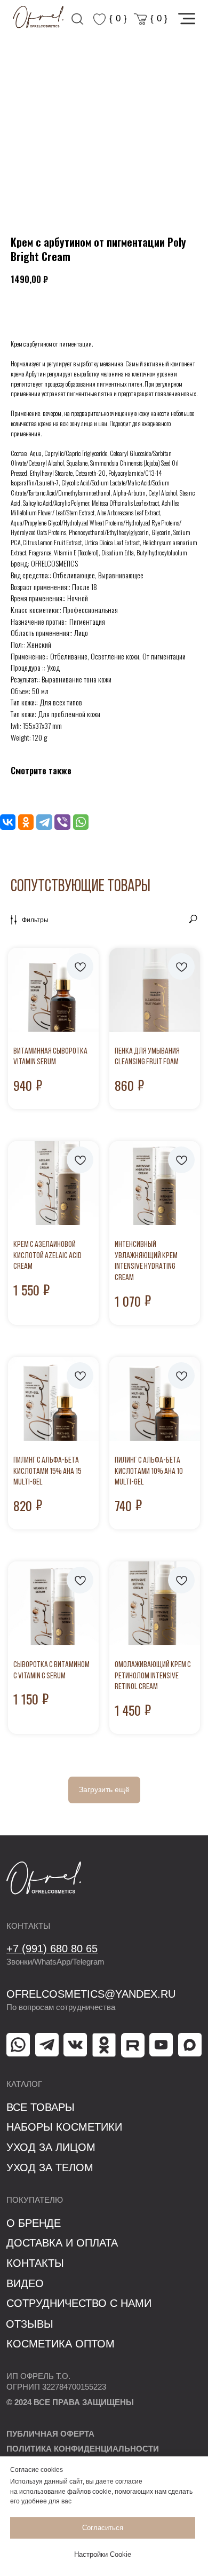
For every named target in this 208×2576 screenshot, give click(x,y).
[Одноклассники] (26, 822)
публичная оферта (50, 2434)
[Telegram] (44, 822)
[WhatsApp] (81, 822)
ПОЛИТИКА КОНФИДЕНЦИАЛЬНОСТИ (83, 2449)
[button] (187, 19)
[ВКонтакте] (8, 822)
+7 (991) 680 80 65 (52, 1949)
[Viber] (62, 822)
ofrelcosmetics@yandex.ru (91, 1994)
